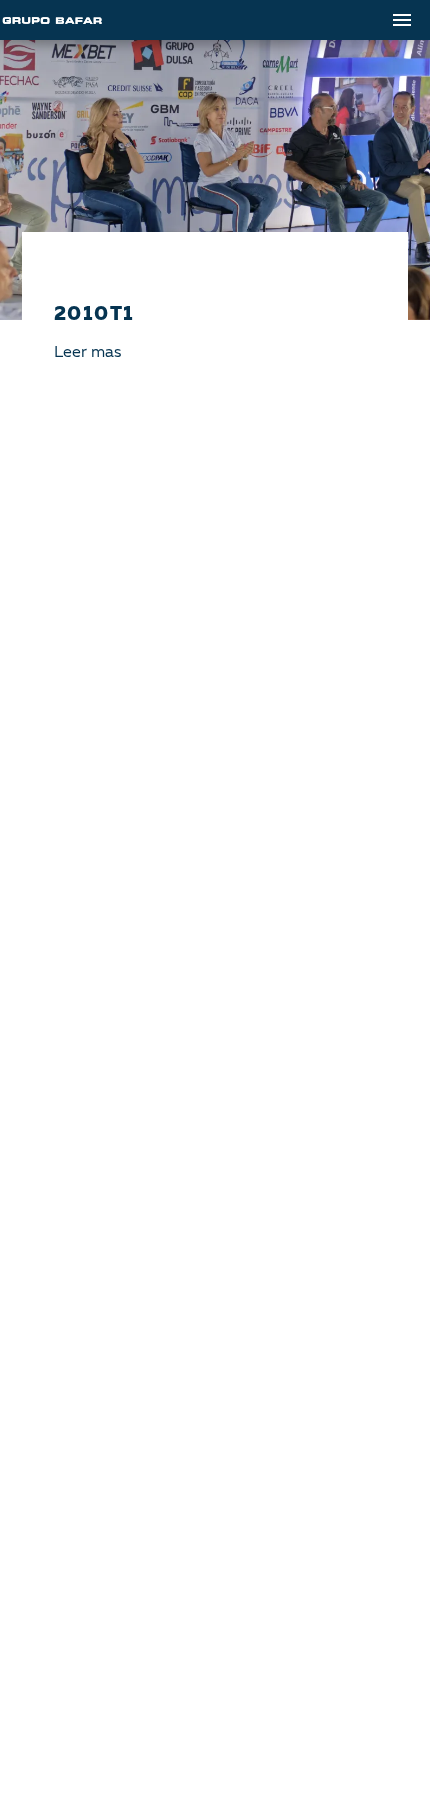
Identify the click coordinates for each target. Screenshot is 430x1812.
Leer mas (87, 353)
